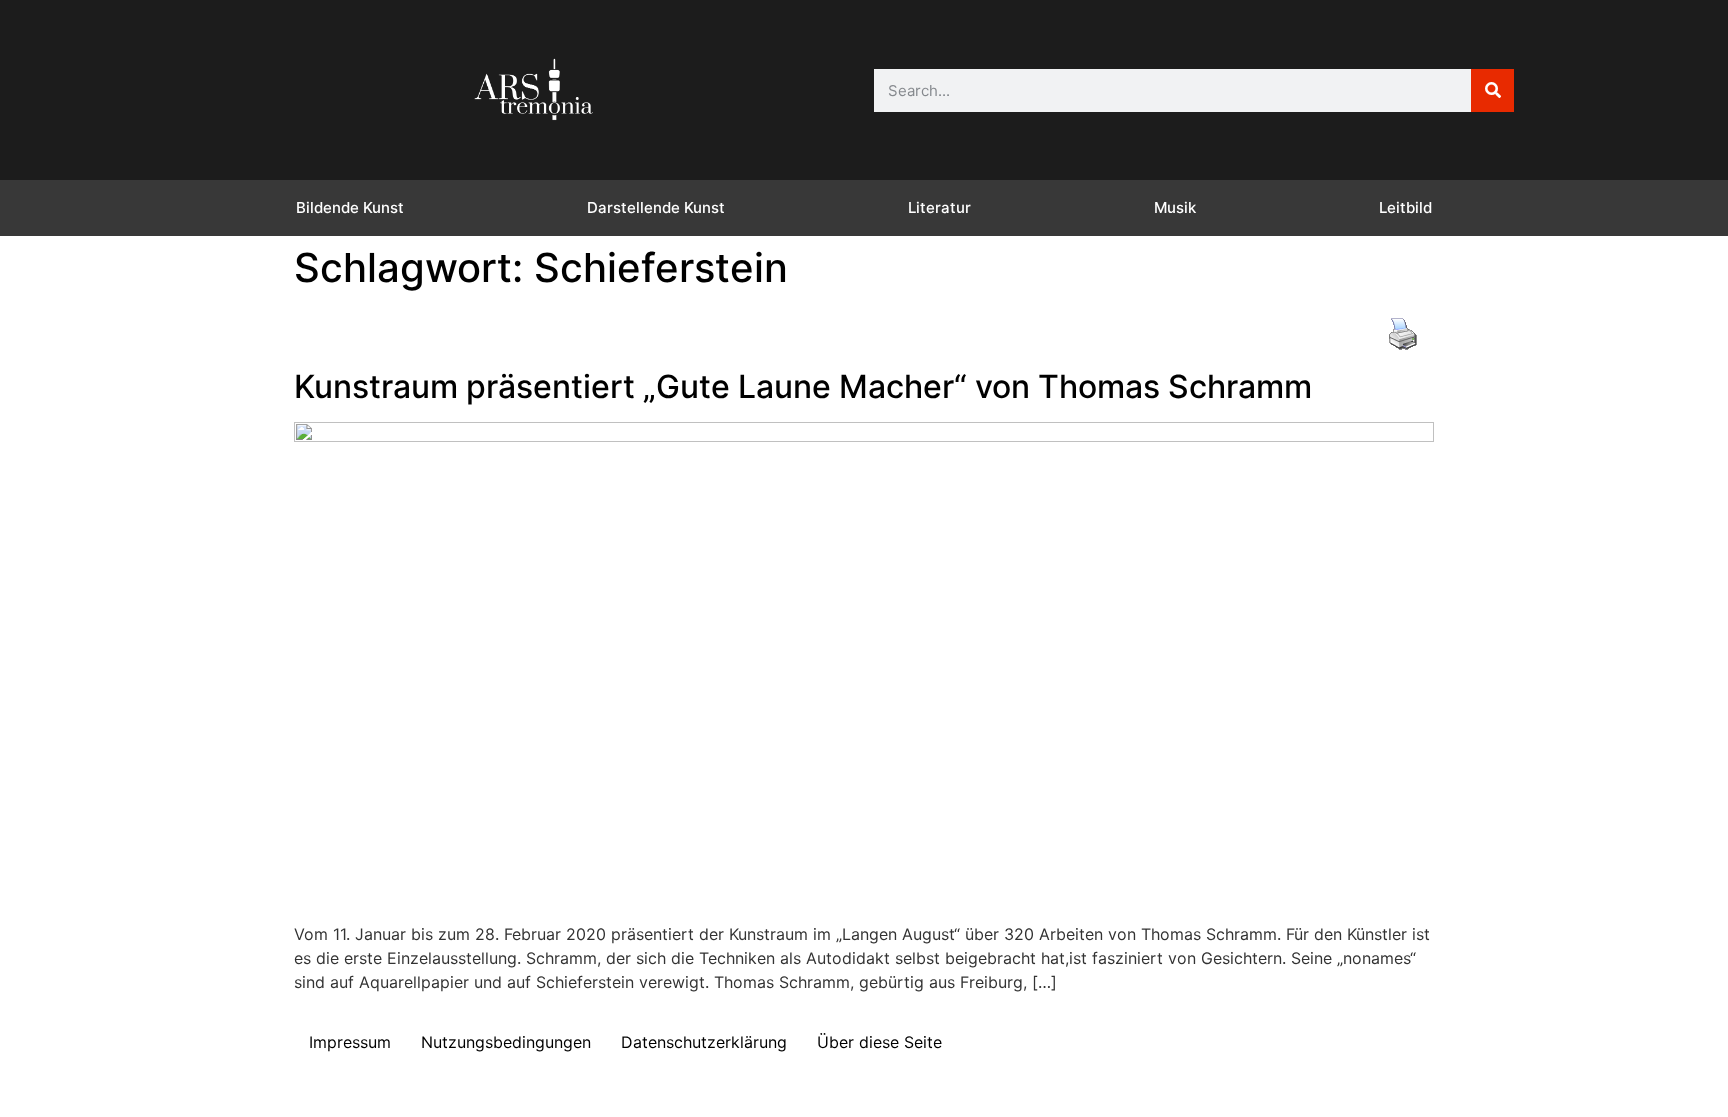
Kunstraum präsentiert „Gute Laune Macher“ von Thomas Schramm (803, 386)
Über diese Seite (879, 1042)
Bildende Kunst (350, 207)
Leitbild (1405, 207)
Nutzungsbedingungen (506, 1042)
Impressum (350, 1042)
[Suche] (1492, 90)
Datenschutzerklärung (704, 1042)
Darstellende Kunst (656, 207)
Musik (1175, 207)
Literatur (939, 207)
